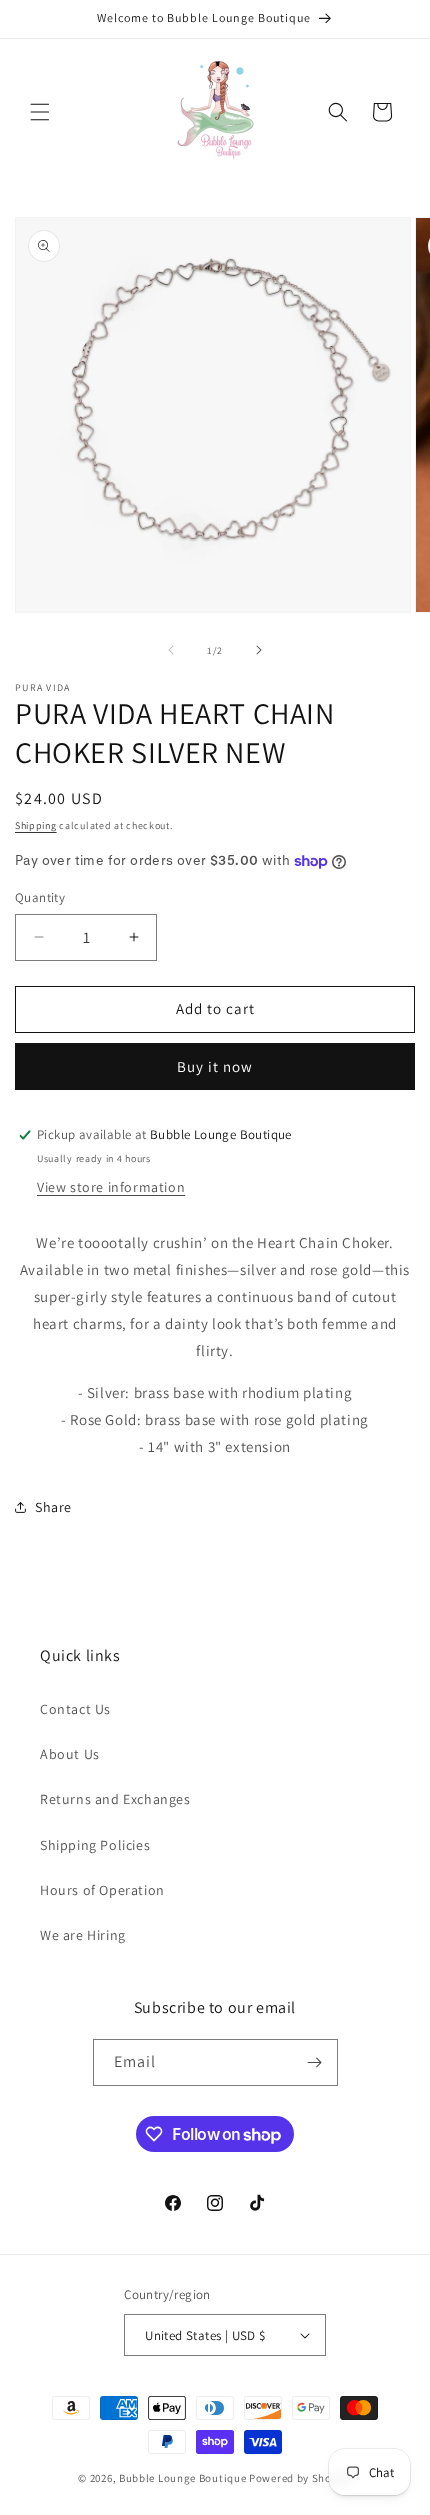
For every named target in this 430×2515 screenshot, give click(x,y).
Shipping (36, 825)
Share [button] (53, 1507)
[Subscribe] (315, 2062)
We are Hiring (83, 1935)
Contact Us (75, 1709)
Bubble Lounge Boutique (182, 2478)
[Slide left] (171, 650)
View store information (111, 1187)
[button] (40, 112)
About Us (70, 1754)
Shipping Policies (95, 1845)
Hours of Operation (102, 1890)
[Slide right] (259, 650)
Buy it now (215, 1066)
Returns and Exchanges (115, 1799)
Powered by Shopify (300, 2478)
